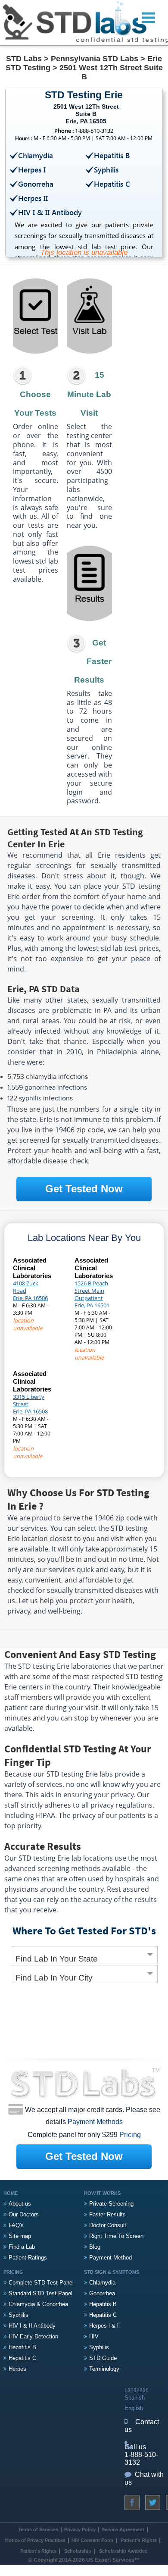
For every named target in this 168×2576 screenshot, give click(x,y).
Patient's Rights (138, 2540)
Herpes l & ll (104, 2326)
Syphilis (19, 2315)
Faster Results (107, 2214)
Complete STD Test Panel (41, 2283)
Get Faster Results (93, 661)
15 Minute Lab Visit (89, 394)
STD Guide (103, 2358)
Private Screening (111, 2204)
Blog (95, 2247)
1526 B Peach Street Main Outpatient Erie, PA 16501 (92, 1294)
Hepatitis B (22, 2347)
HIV (94, 2336)
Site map (20, 2236)
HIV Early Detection (33, 2336)
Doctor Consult (108, 2225)
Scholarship (78, 2551)
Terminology (104, 2369)
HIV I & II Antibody (32, 2326)
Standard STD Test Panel (40, 2293)
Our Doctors (24, 2214)
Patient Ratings (28, 2258)
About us (20, 2204)
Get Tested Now (84, 1189)
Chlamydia (102, 2283)
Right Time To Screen (116, 2236)
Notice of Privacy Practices (35, 2540)
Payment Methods (95, 2122)
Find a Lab (22, 2247)
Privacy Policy (80, 2529)
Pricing (130, 2135)
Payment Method (110, 2258)
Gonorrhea (102, 2293)
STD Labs (24, 59)
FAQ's (16, 2225)
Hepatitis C (22, 2358)
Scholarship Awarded (123, 2551)
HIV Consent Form (92, 2540)
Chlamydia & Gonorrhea (38, 2304)
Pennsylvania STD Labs (95, 59)
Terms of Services (38, 2529)
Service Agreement (123, 2529)
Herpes (17, 2369)
